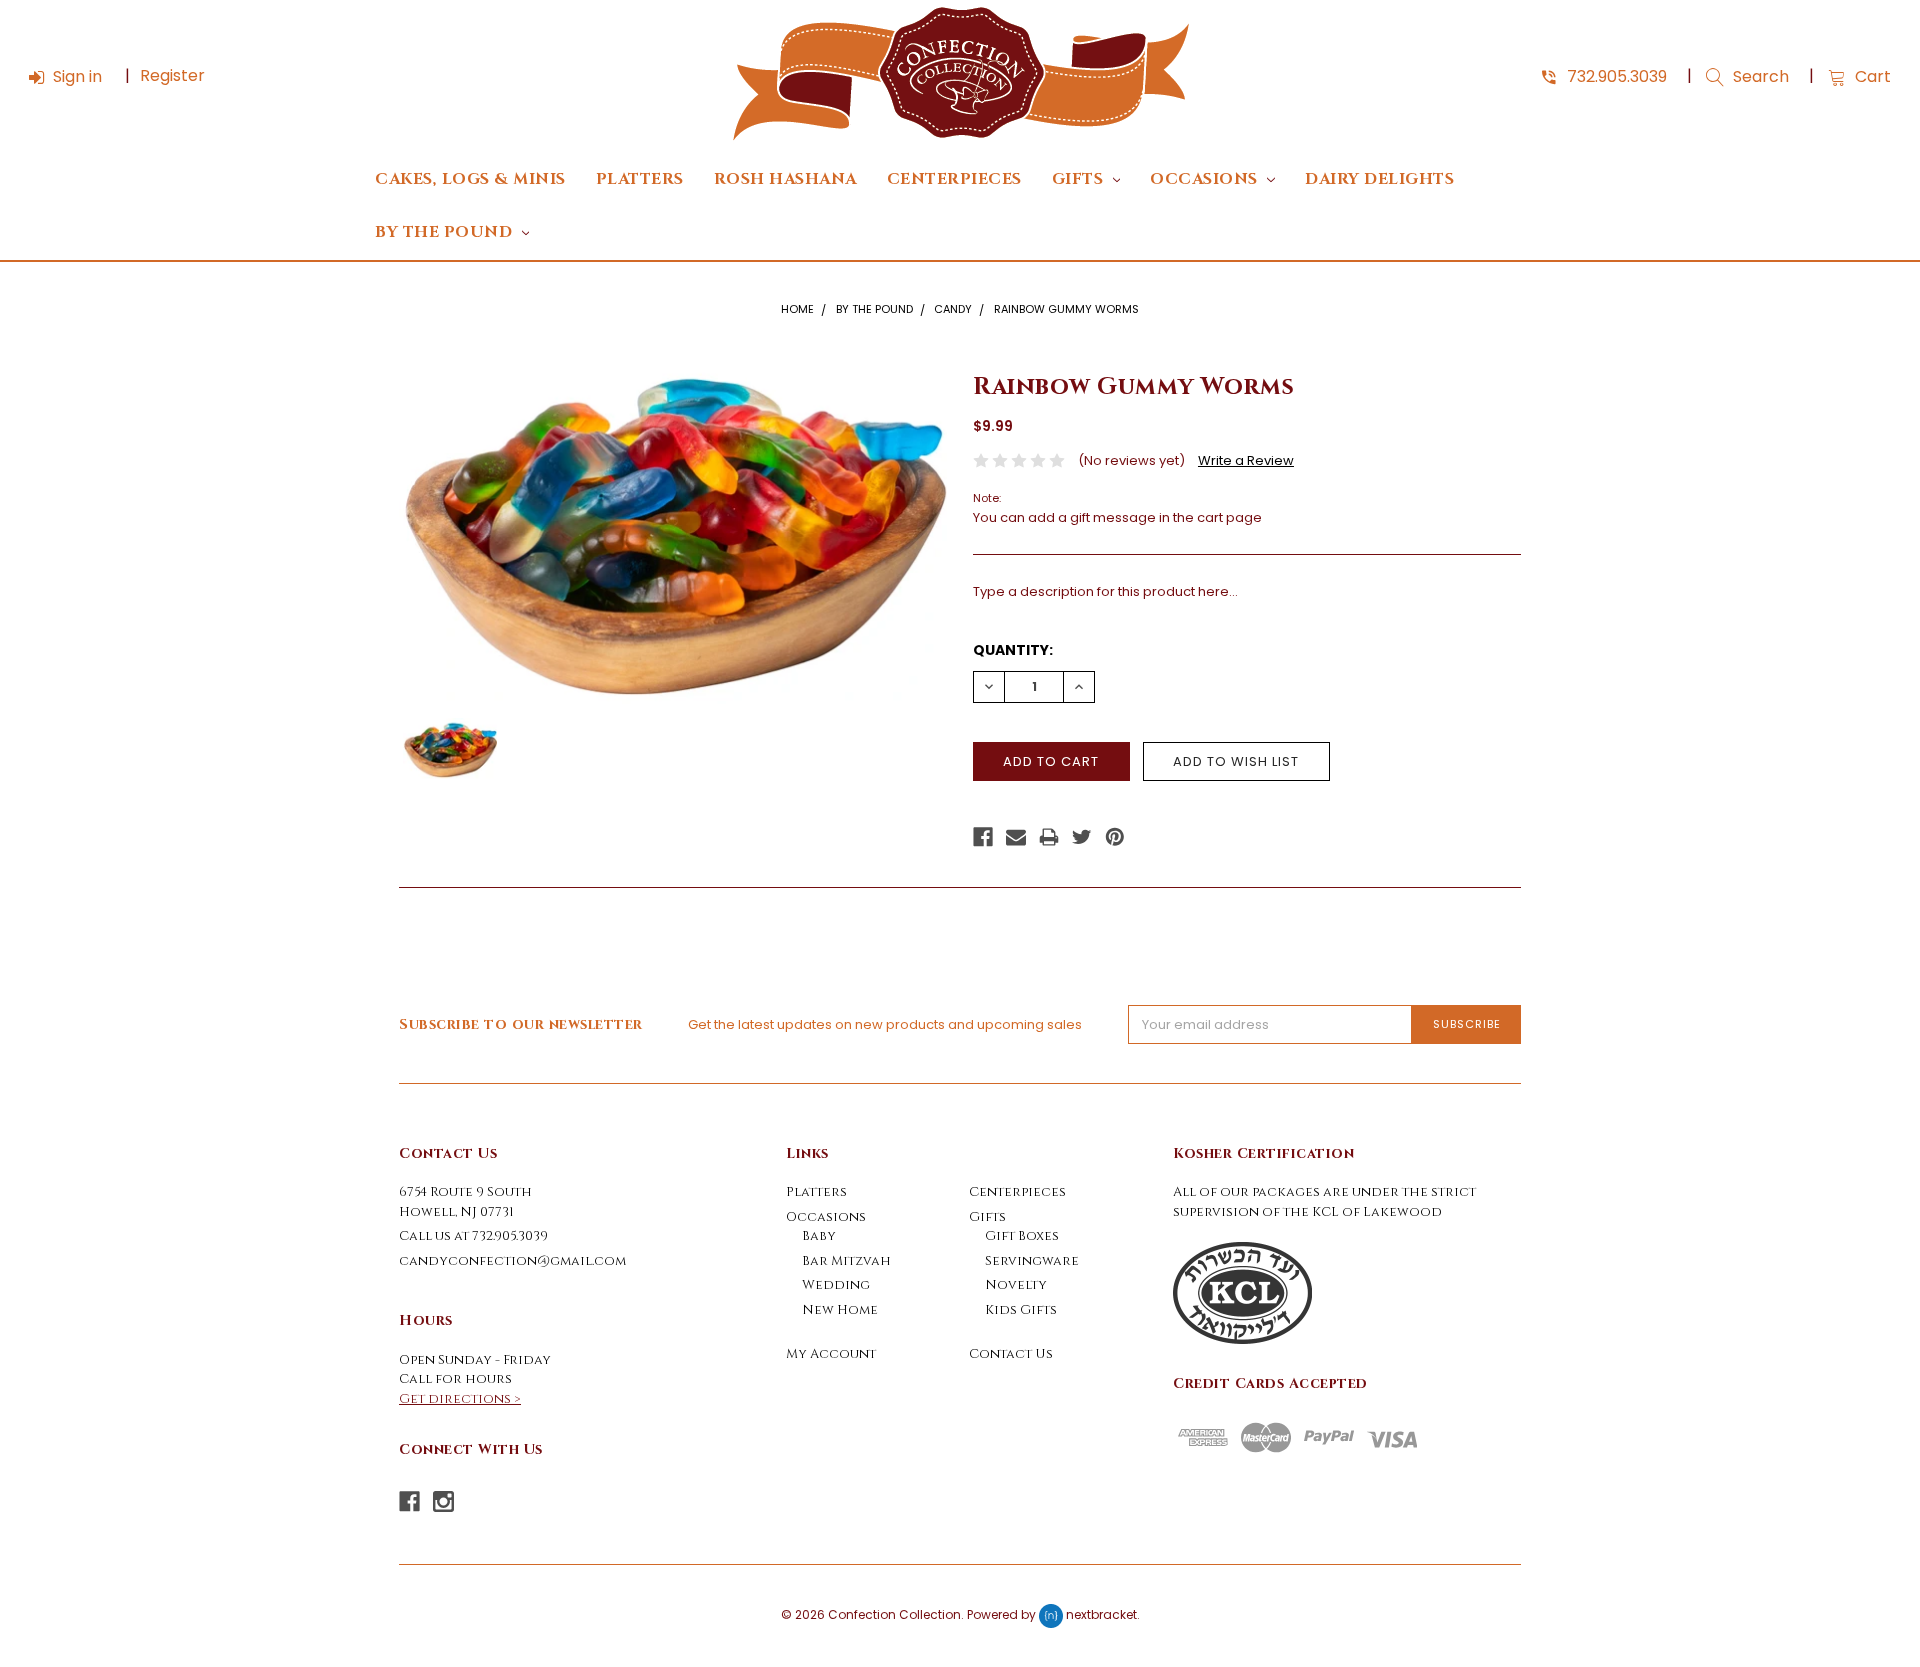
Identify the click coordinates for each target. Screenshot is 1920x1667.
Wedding (836, 1285)
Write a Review (1246, 460)
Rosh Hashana (785, 179)
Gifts (1080, 179)
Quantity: (1013, 650)
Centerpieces (954, 179)
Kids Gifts (1021, 1310)
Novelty (1016, 1285)
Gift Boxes (1022, 1236)
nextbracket (1101, 1615)
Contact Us (1011, 1354)
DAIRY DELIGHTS (1379, 179)
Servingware (1032, 1261)
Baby (819, 1236)
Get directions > (460, 1399)
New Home (840, 1310)
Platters (640, 179)
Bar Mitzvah (846, 1261)
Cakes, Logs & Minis (470, 179)
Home (797, 309)
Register (172, 75)
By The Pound (446, 232)
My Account (831, 1354)
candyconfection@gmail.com (512, 1261)
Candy (953, 309)
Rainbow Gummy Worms (1066, 309)
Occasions (1206, 179)
